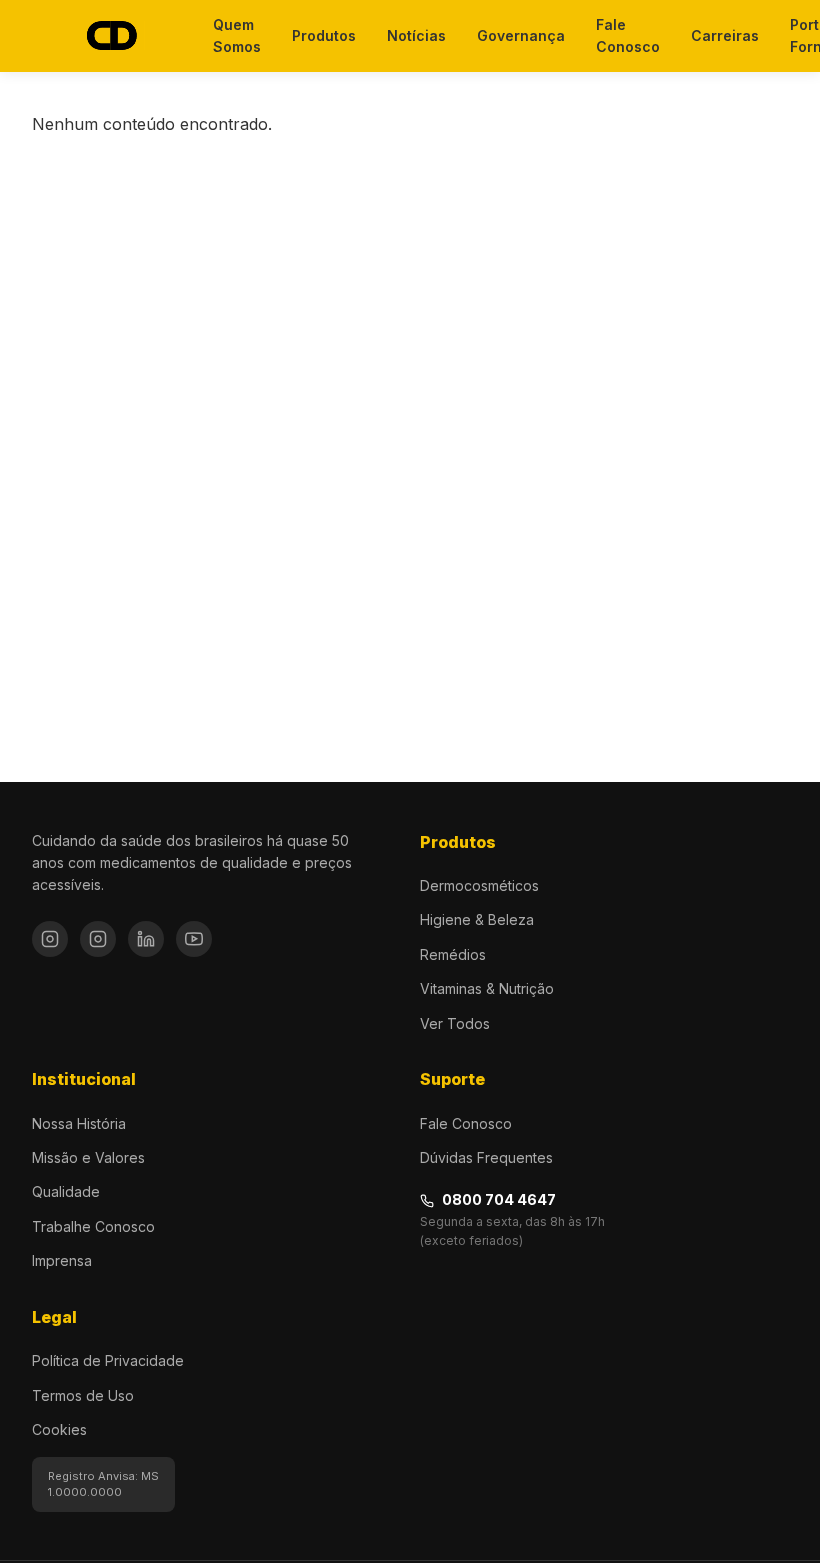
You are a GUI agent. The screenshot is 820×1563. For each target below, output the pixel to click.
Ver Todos (455, 1023)
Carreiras (725, 35)
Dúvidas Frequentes (486, 1157)
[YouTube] (194, 939)
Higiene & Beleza (477, 919)
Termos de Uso (83, 1395)
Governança (521, 35)
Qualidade (66, 1191)
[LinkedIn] (146, 939)
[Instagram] (50, 939)
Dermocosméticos (479, 885)
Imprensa (62, 1260)
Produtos (324, 35)
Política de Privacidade (108, 1360)
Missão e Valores (88, 1157)
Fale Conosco (628, 35)
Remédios (453, 954)
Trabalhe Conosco (93, 1226)
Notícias (416, 35)
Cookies (59, 1429)
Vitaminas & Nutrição (487, 988)
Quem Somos (237, 35)
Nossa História (79, 1123)
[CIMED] (111, 36)
